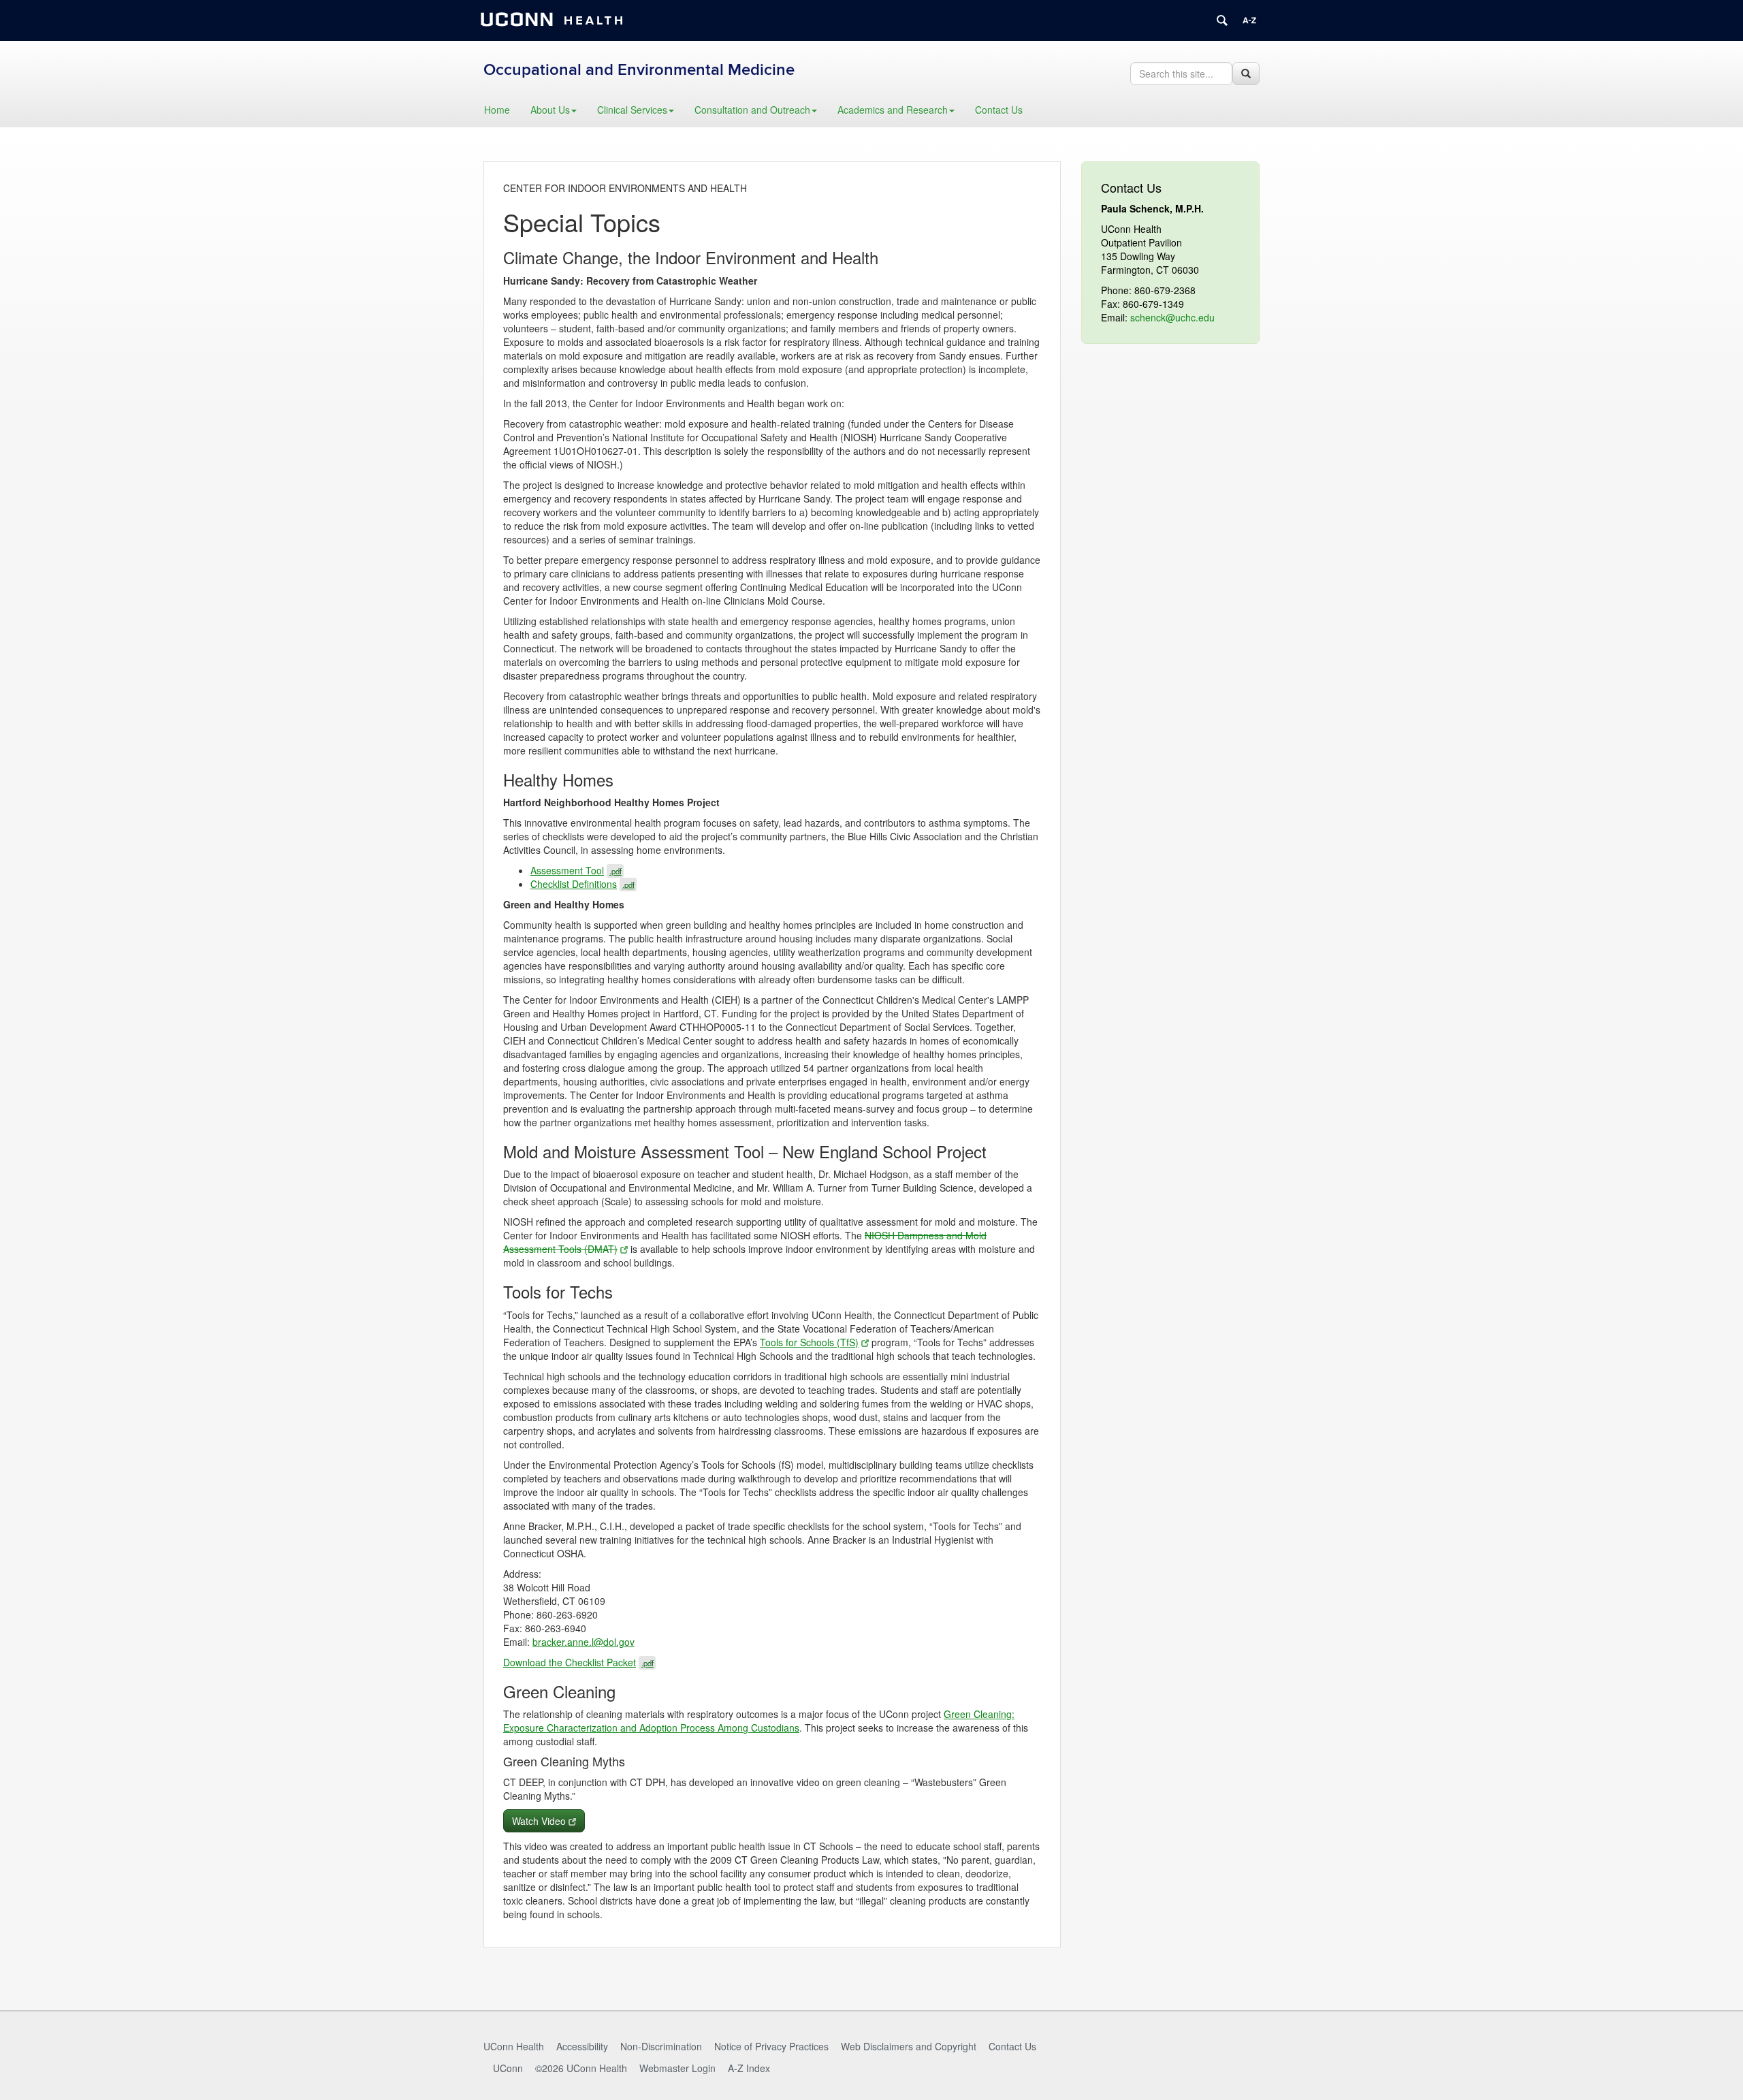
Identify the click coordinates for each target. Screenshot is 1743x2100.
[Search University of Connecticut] (1222, 20)
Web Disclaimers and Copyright (909, 2046)
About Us (550, 110)
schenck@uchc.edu (1172, 317)
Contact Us (999, 110)
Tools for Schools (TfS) (809, 1342)
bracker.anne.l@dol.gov (583, 1642)
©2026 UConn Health (581, 2068)
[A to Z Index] (1249, 20)
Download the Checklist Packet (578, 1662)
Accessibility (582, 2046)
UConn (508, 2068)
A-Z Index (749, 2068)
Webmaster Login (677, 2068)
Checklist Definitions (582, 884)
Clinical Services (632, 110)
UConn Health (514, 2046)
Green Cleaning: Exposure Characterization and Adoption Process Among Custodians (759, 1721)
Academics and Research (893, 110)
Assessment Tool (576, 870)
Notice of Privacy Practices (771, 2046)
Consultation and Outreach (752, 110)
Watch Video (539, 1821)
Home (497, 110)
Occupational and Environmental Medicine (639, 70)
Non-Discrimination (661, 2046)
